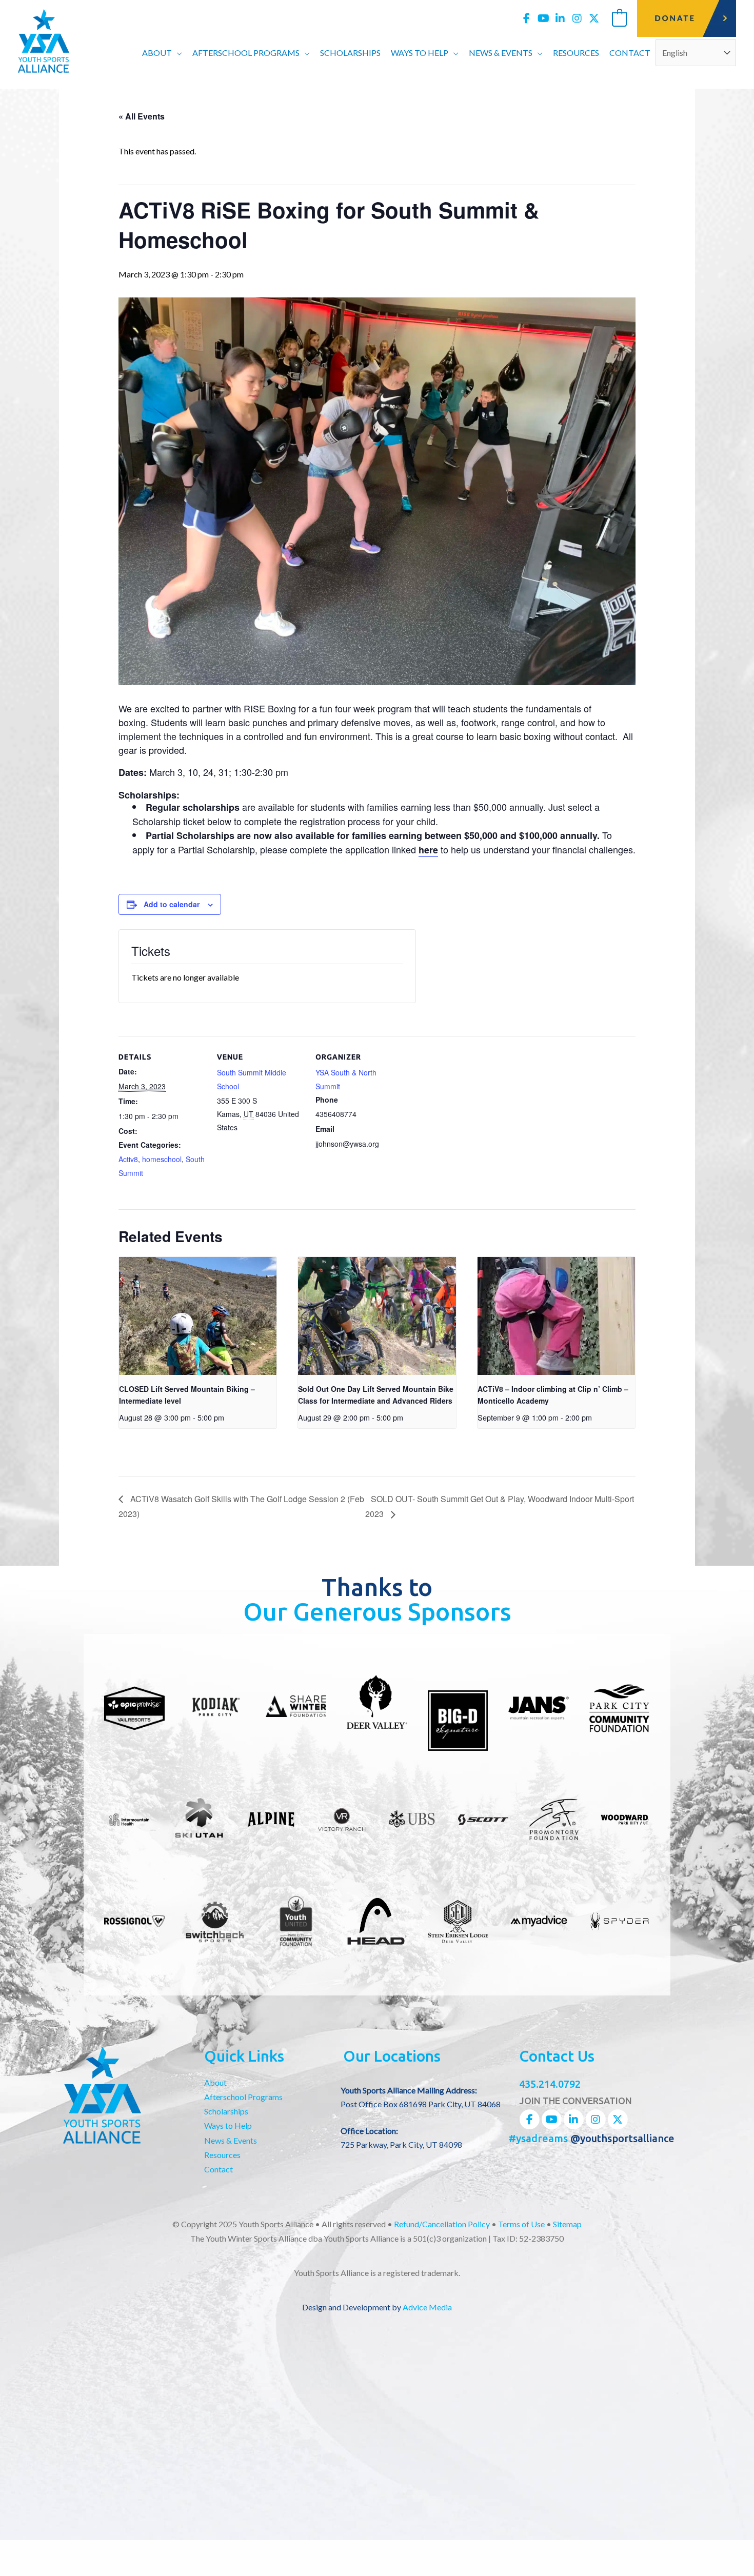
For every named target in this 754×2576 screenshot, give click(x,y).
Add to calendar (172, 904)
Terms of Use (521, 2224)
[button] (177, 53)
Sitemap (567, 2224)
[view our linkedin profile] (560, 18)
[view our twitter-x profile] (594, 18)
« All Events (142, 116)
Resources (222, 2155)
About (215, 2082)
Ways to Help (228, 2125)
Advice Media (427, 2307)
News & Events (231, 2140)
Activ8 (128, 1159)
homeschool (162, 1159)
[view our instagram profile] (577, 18)
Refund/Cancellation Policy (442, 2224)
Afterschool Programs (243, 2097)
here (428, 850)
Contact (219, 2169)
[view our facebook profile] (526, 18)
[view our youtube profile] (543, 18)
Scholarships (226, 2111)
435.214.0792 (550, 2084)
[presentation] (198, 1316)
